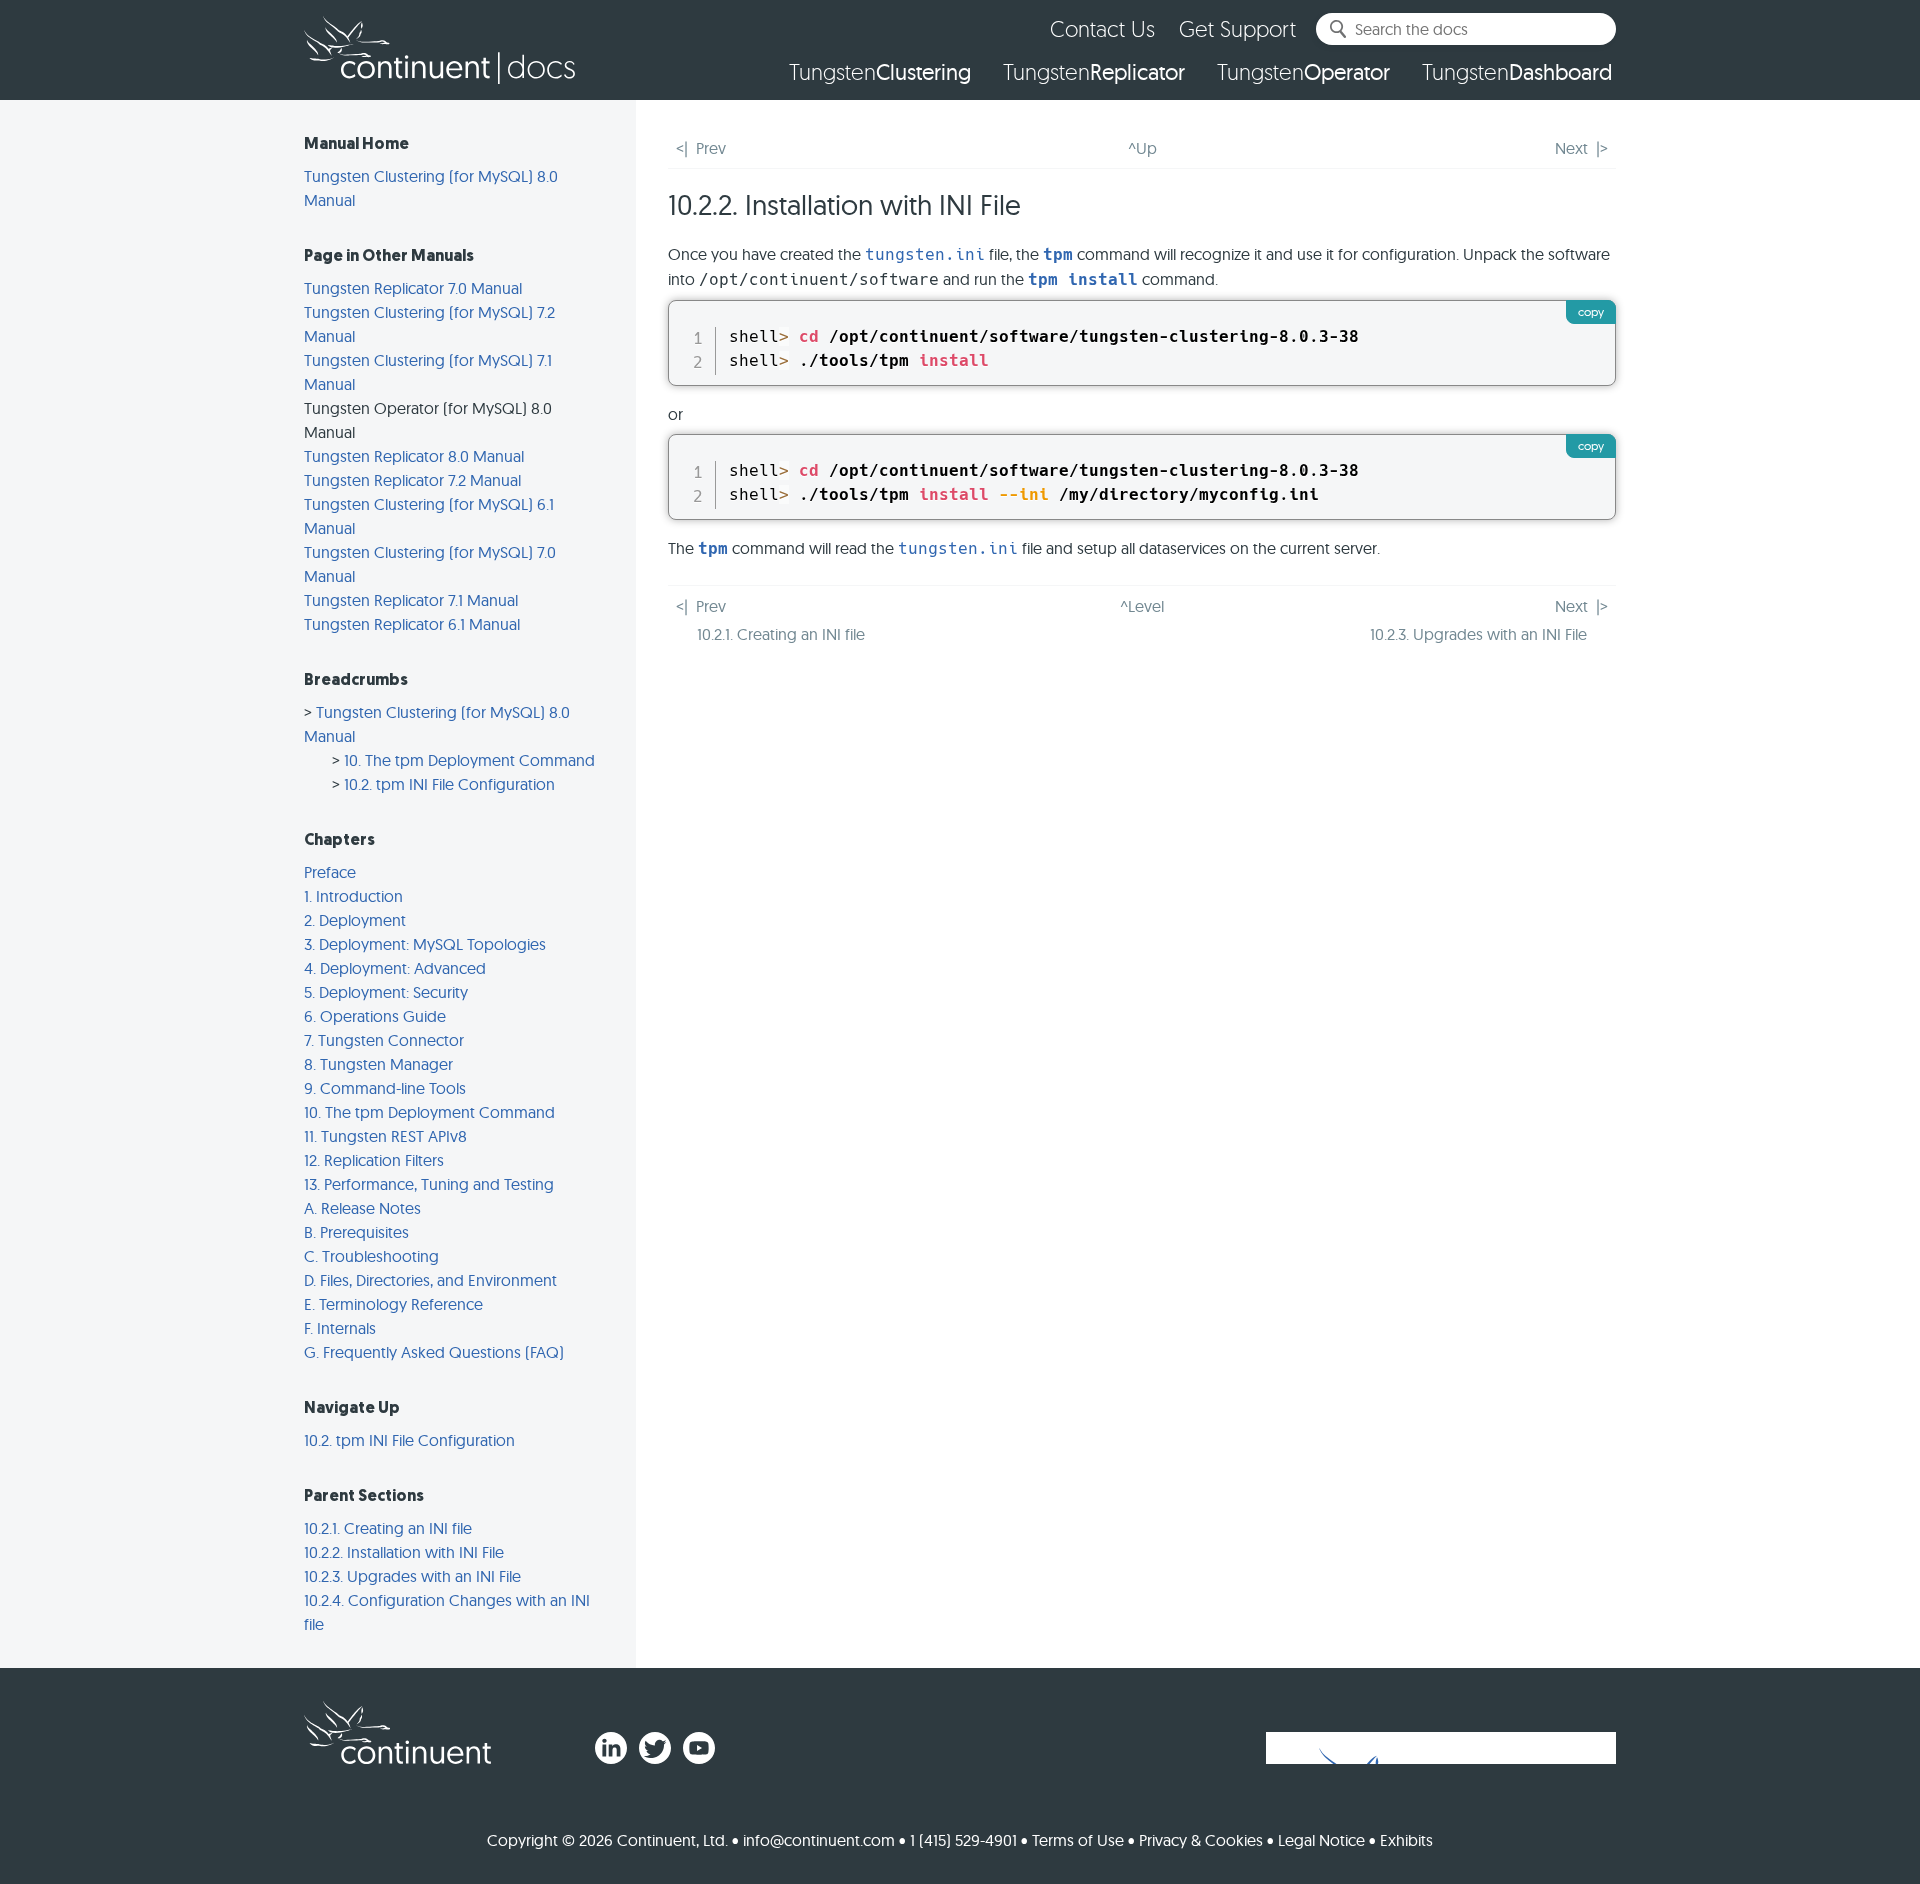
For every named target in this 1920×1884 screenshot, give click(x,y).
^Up (1142, 148)
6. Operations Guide (375, 1016)
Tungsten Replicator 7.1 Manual (411, 600)
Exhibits (1406, 1840)
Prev (711, 148)
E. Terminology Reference (393, 1304)
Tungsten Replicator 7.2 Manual (412, 480)
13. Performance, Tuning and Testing (429, 1184)
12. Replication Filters (374, 1160)
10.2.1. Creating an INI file (388, 1528)
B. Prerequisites (356, 1232)
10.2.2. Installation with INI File (404, 1552)
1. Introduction (353, 896)
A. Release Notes (362, 1208)
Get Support (1237, 28)
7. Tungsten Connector (384, 1040)
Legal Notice (1321, 1840)
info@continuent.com (819, 1840)
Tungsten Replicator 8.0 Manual (414, 456)
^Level (1142, 606)
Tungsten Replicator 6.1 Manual (412, 624)
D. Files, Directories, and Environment (430, 1280)
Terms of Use (1078, 1840)
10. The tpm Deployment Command (469, 760)
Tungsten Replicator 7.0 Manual (413, 288)
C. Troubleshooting (371, 1256)
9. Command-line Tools (385, 1088)
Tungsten (880, 72)
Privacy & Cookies (1201, 1840)
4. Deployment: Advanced (395, 968)
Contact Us (1102, 28)
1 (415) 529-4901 (963, 1840)
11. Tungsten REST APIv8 (385, 1136)
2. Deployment (355, 920)
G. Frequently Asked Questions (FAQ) (434, 1352)
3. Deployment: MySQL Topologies (425, 944)
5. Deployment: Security (386, 992)
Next (1571, 148)
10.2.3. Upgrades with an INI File (412, 1576)
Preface (330, 872)
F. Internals (340, 1328)
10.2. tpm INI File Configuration (449, 784)
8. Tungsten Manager (378, 1064)
